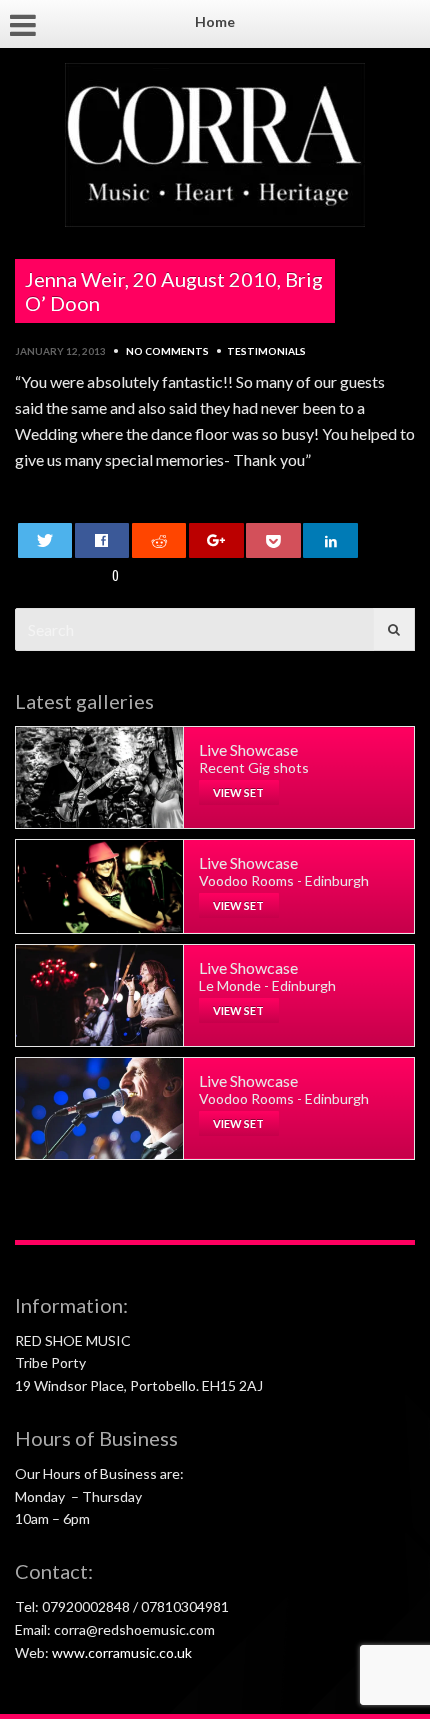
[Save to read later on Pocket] (273, 540)
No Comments (167, 351)
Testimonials (266, 351)
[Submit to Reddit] (159, 540)
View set (238, 792)
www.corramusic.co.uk (122, 1652)
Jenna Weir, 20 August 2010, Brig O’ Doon (174, 291)
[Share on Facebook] (102, 540)
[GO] (394, 629)
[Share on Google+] (216, 540)
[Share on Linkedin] (330, 540)
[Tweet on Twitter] (45, 540)
